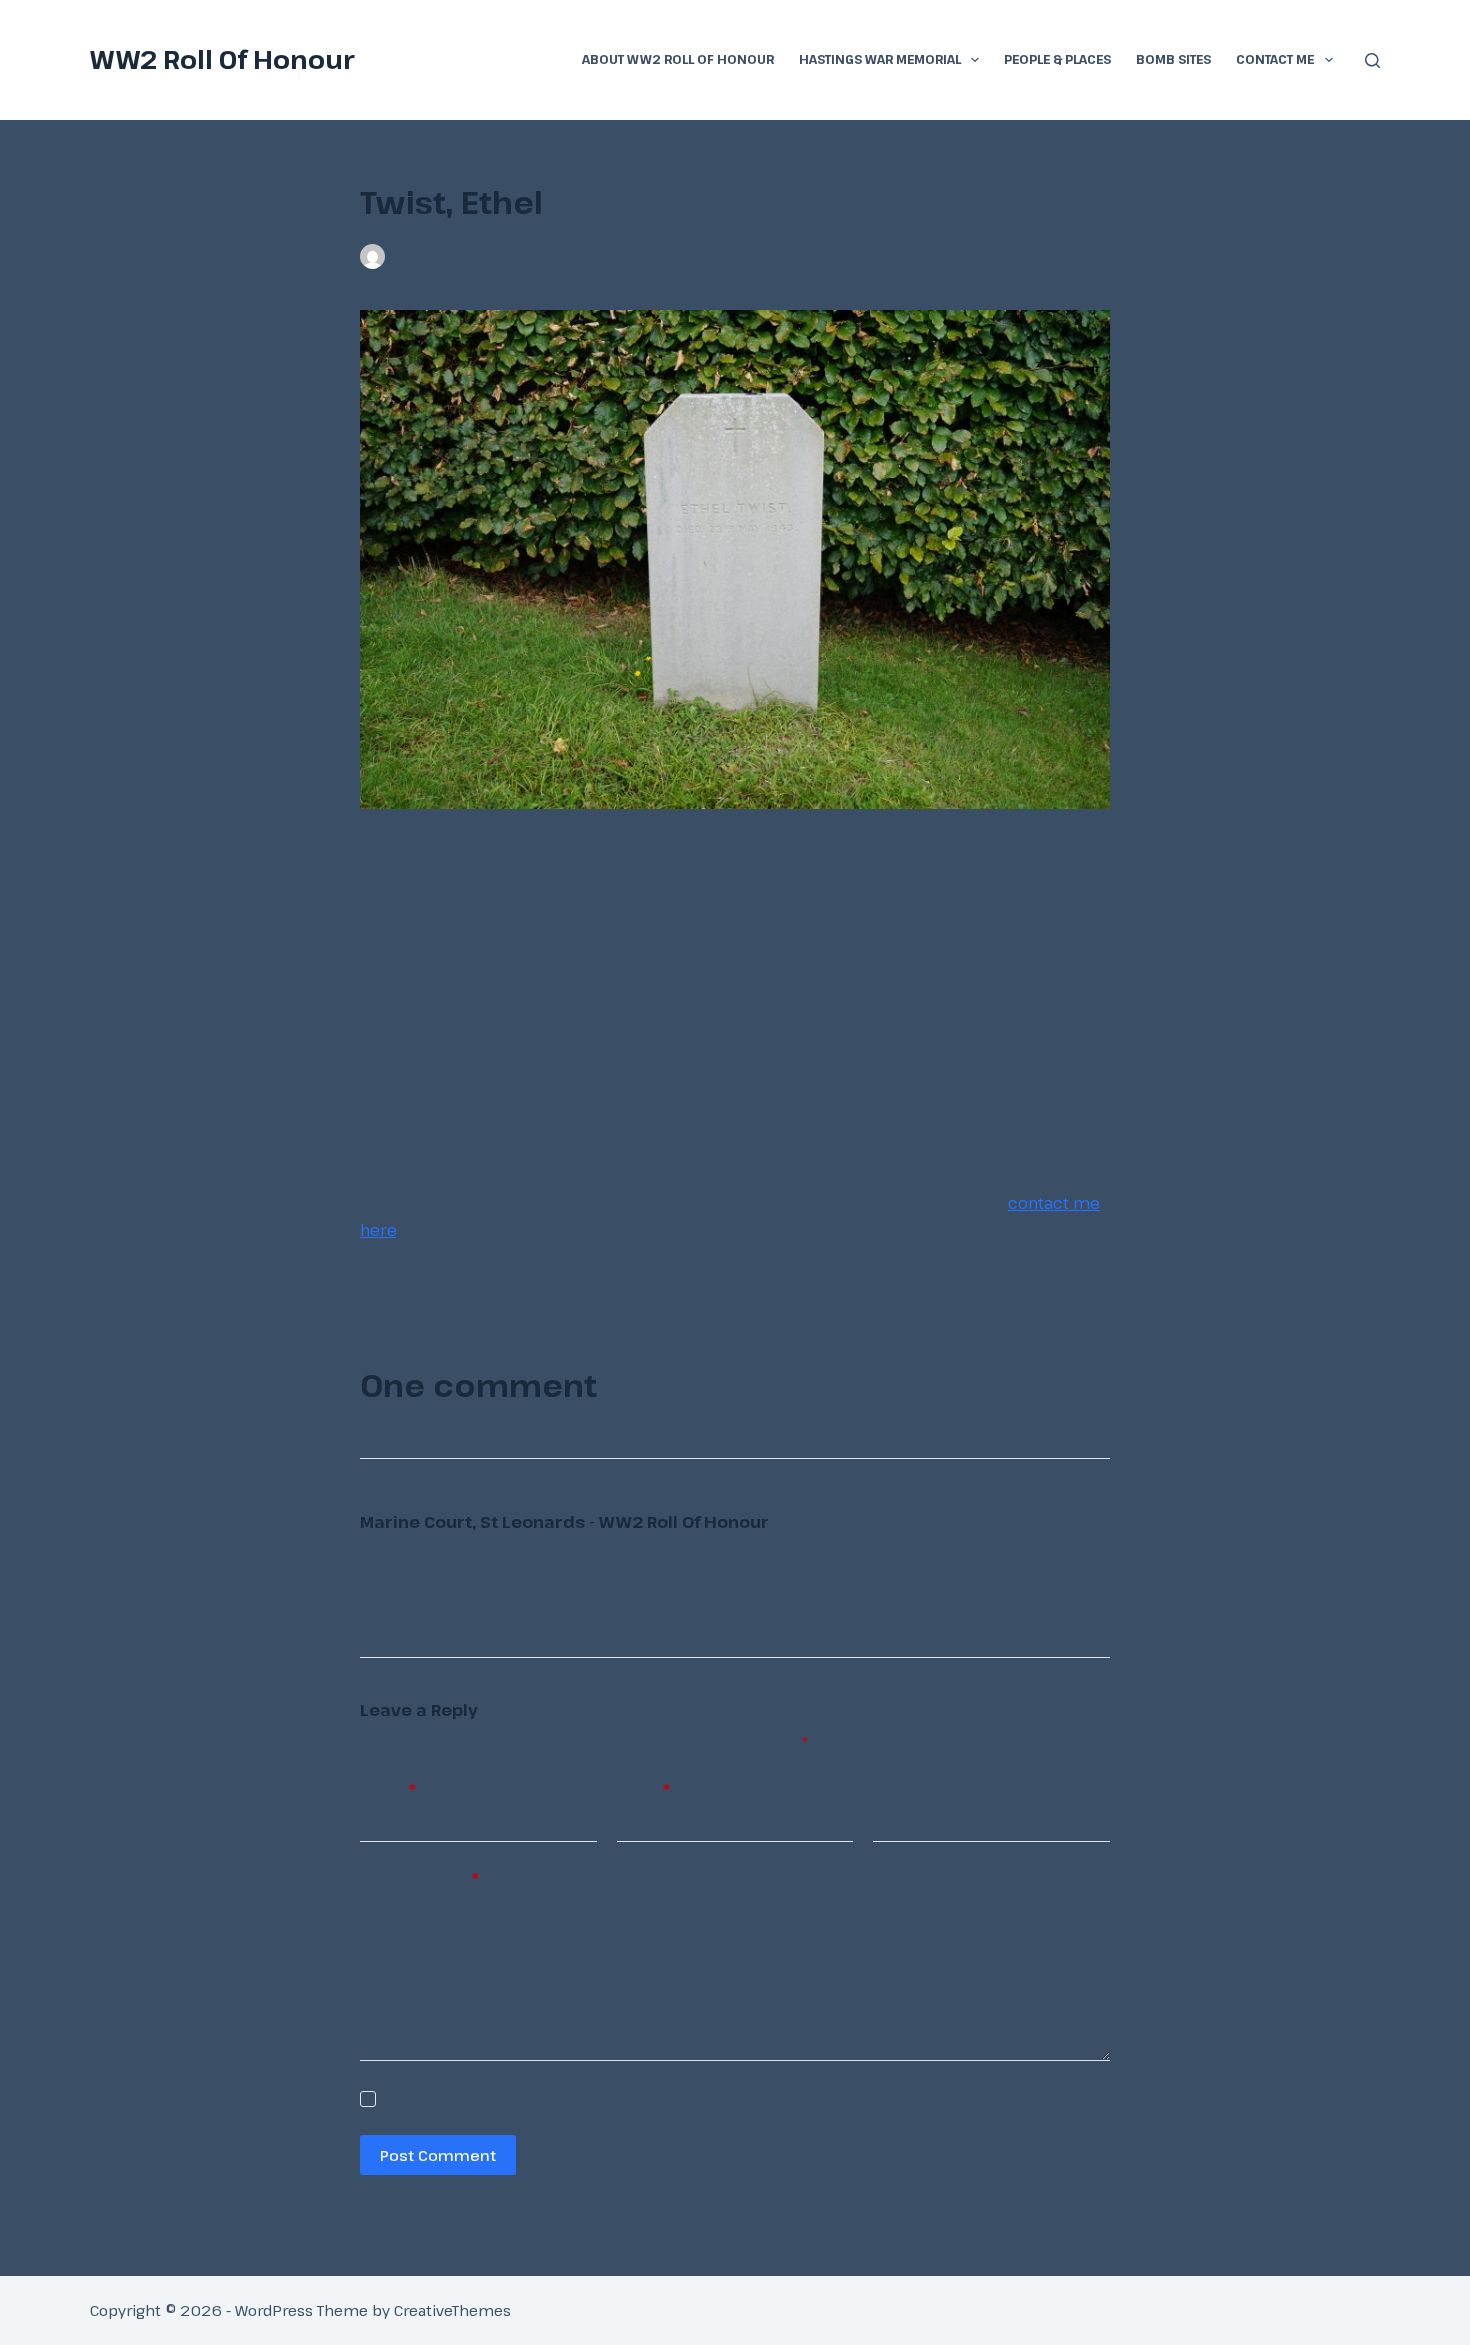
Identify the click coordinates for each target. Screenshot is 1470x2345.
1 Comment (765, 256)
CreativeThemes (452, 2310)
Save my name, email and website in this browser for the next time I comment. (636, 2099)
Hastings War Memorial (880, 59)
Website (902, 1789)
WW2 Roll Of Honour (222, 59)
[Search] (1372, 60)
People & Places (1057, 59)
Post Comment (438, 2155)
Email (643, 1789)
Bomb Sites (1173, 59)
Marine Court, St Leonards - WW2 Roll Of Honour (564, 1522)
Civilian (685, 256)
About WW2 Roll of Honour (678, 59)
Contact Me (1275, 59)
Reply (1085, 1520)
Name (388, 1789)
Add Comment (419, 1878)
